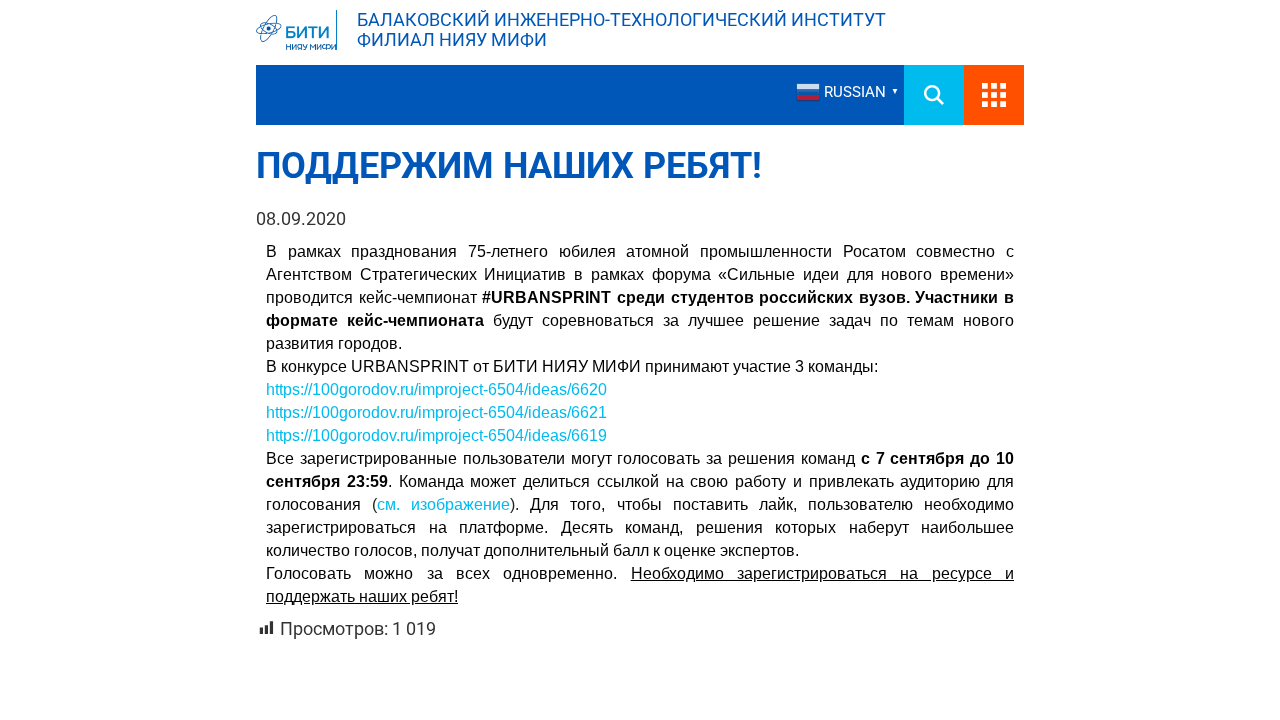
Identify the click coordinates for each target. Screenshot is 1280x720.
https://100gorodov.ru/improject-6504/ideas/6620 (436, 389)
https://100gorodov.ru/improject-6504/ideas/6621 (436, 412)
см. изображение (443, 504)
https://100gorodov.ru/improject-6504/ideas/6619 (436, 435)
